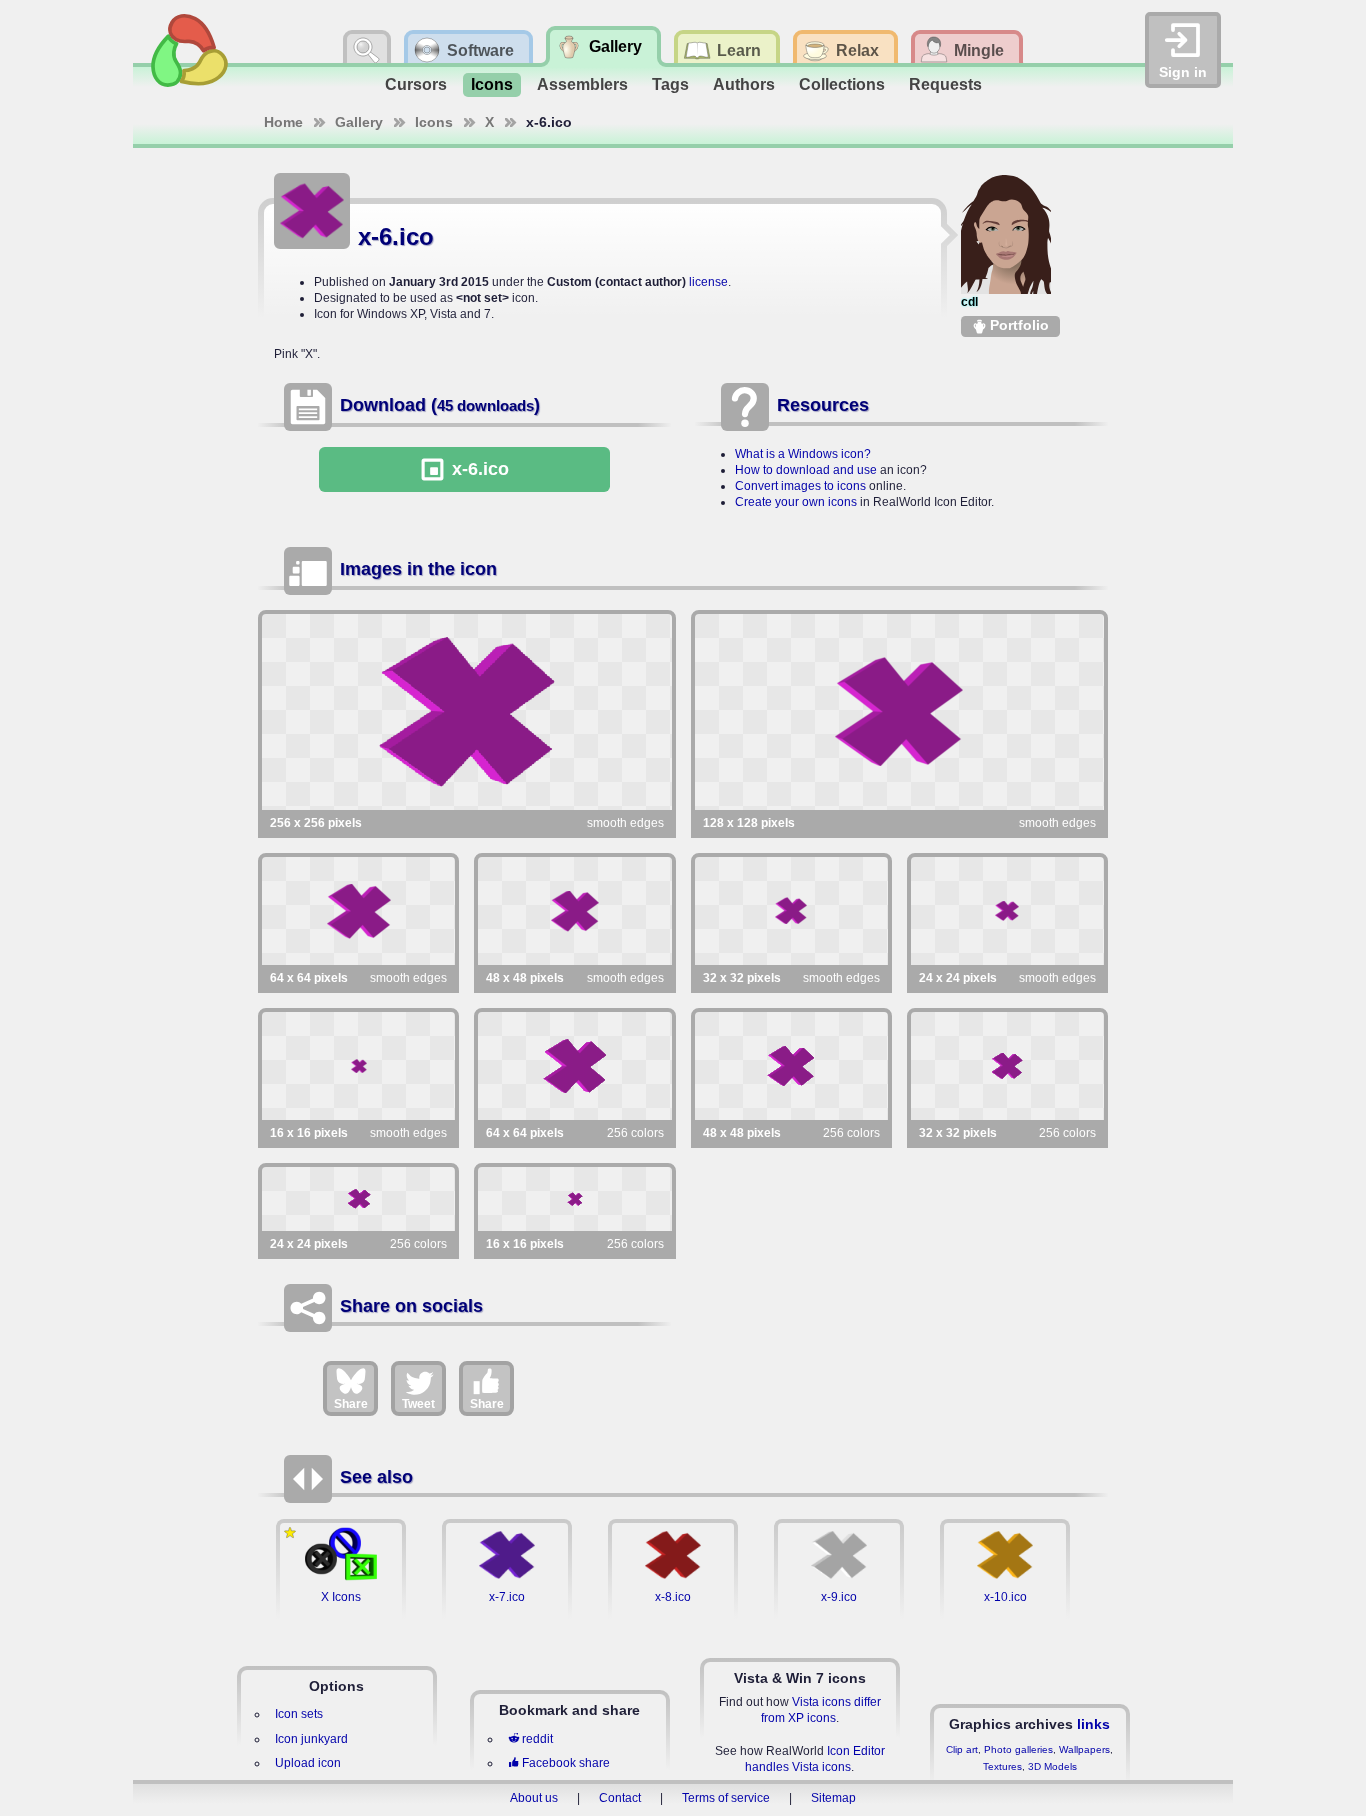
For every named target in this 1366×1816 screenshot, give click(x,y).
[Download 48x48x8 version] (791, 1066)
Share (351, 1404)
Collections (842, 84)
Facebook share (566, 1763)
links (1093, 1724)
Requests (945, 84)
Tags (670, 84)
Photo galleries (1018, 1749)
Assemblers (582, 84)
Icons (492, 84)
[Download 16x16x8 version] (574, 1199)
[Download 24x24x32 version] (1007, 911)
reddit (537, 1739)
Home (283, 122)
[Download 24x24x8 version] (358, 1199)
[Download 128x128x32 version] (900, 712)
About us (534, 1798)
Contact (620, 1798)
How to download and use (806, 470)
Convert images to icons (800, 486)
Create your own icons (796, 502)
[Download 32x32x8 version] (1007, 1066)
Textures (1002, 1766)
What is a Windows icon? (803, 454)
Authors (744, 84)
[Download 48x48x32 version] (574, 911)
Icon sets (299, 1714)
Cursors (416, 84)
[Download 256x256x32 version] (467, 712)
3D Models (1052, 1766)
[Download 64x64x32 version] (358, 911)
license (708, 282)
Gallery (359, 122)
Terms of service (726, 1798)
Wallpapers (1084, 1749)
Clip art (962, 1749)
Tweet (418, 1404)
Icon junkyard (311, 1739)
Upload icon (308, 1763)
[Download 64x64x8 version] (574, 1066)
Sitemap (833, 1798)
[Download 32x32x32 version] (791, 911)
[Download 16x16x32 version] (358, 1066)
